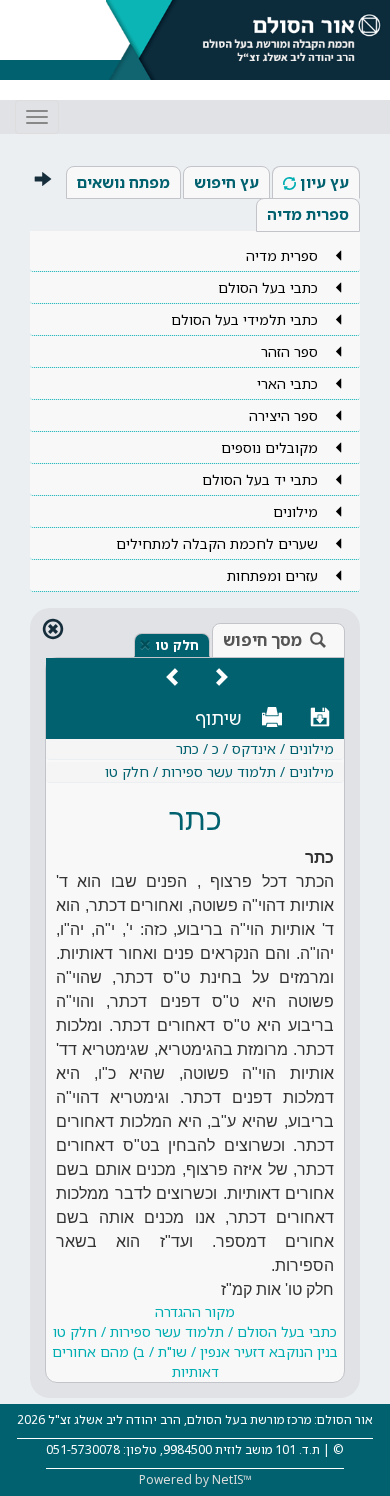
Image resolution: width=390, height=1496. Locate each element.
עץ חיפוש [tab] (226, 182)
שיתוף (218, 718)
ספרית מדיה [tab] (308, 214)
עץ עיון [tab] (324, 182)
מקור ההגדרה (195, 1341)
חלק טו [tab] (177, 645)
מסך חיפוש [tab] (262, 640)
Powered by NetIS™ (195, 1479)
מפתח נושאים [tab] (123, 182)
